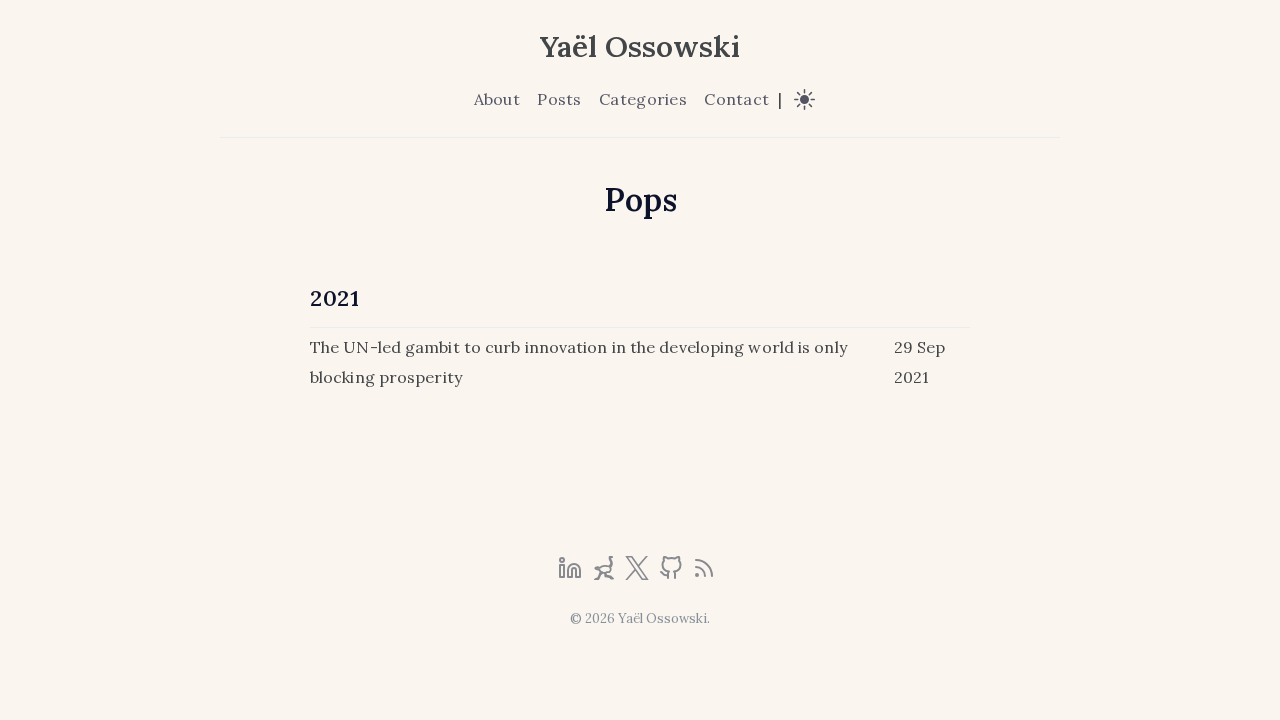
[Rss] (704, 574)
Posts (559, 99)
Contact (736, 99)
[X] (639, 574)
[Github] (673, 574)
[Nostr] (606, 574)
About (497, 99)
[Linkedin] (572, 574)
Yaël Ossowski (640, 46)
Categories (643, 99)
